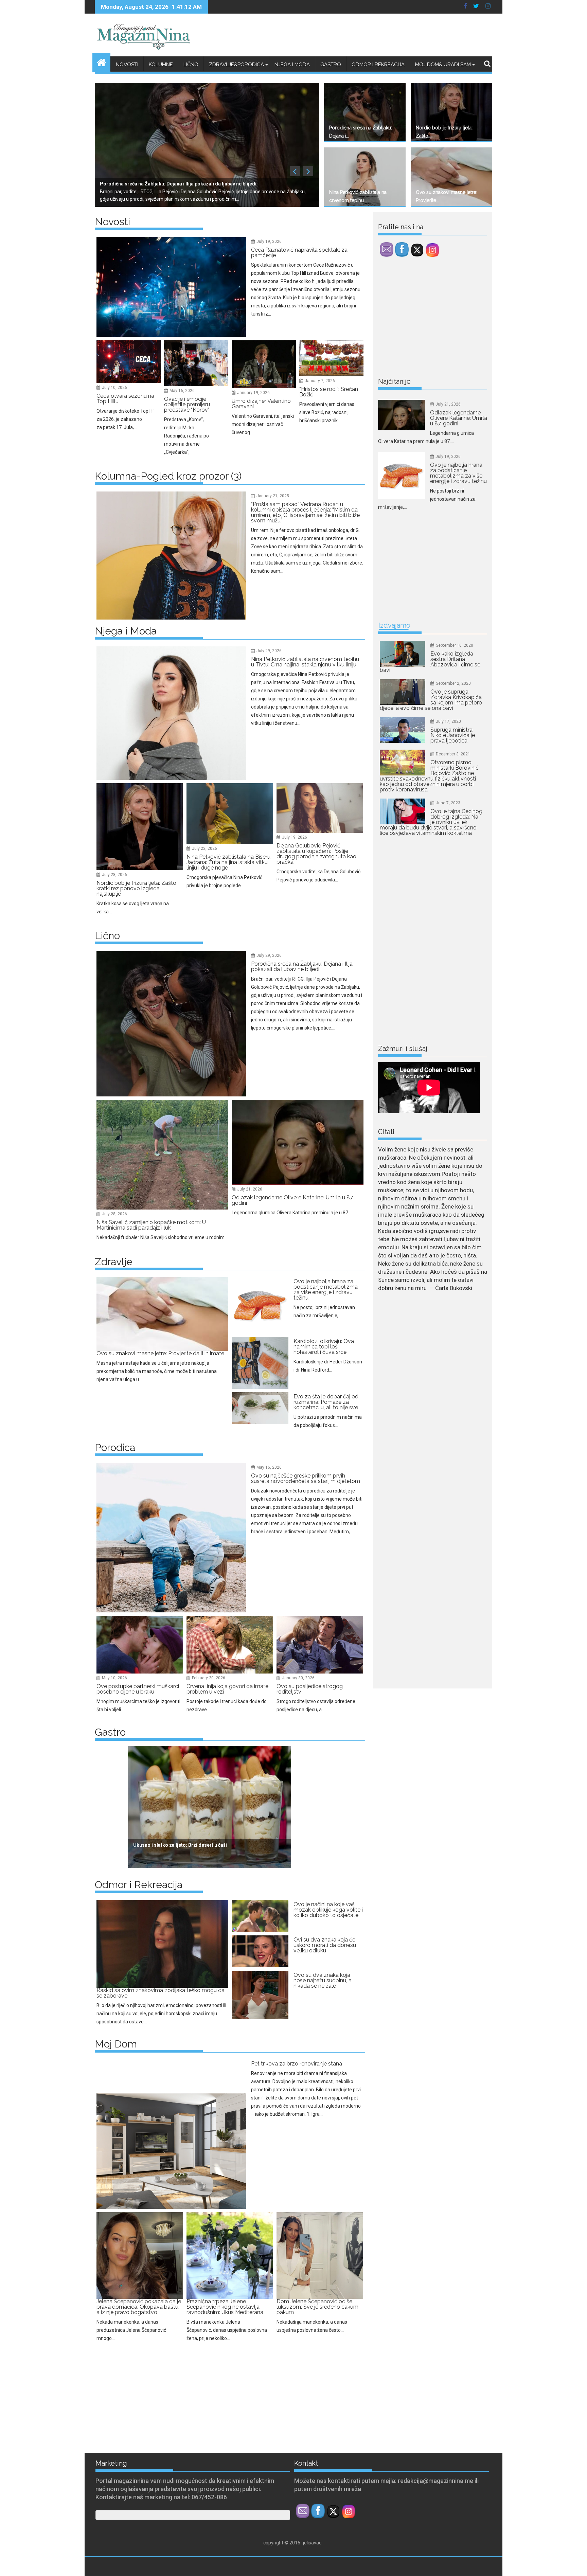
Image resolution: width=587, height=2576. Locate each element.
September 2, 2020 (453, 683)
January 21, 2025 (273, 496)
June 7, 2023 (448, 803)
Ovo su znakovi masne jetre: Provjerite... (447, 196)
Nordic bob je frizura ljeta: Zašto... (444, 132)
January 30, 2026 (298, 1678)
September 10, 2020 (455, 645)
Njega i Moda (292, 65)
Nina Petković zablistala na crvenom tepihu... (358, 196)
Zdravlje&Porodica (236, 65)
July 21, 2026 (250, 1189)
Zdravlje (114, 1262)
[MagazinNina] (101, 62)
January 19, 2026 (253, 393)
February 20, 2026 (209, 1678)
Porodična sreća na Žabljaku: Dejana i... (361, 132)
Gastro (331, 65)
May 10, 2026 (114, 1678)
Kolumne (161, 65)
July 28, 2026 (114, 875)
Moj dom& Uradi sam (443, 65)
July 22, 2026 (204, 848)
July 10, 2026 (114, 388)
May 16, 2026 (182, 391)
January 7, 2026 (320, 381)
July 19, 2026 (269, 241)
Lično (191, 65)
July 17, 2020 (448, 721)
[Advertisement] (158, 2395)
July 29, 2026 (269, 651)
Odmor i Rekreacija (378, 65)
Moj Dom (116, 2044)
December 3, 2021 (453, 754)
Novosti (127, 65)
